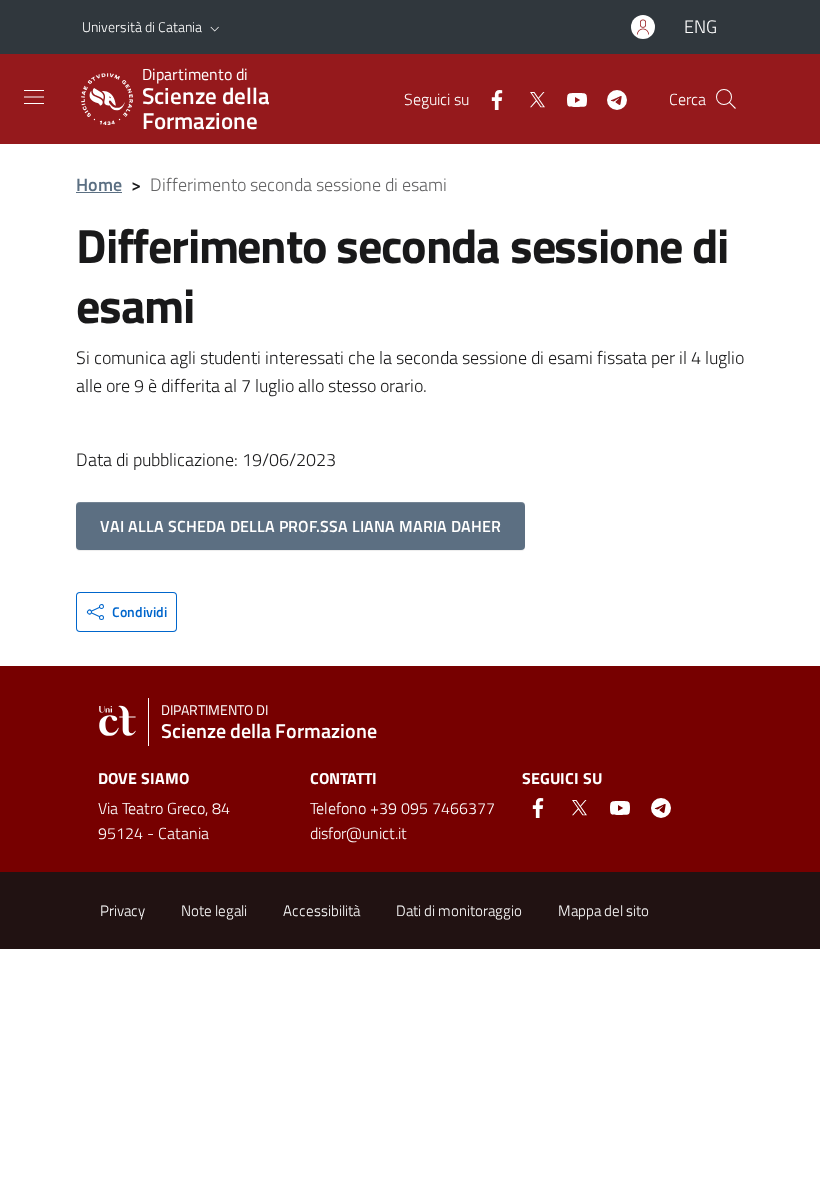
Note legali (214, 910)
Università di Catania (142, 26)
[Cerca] (726, 99)
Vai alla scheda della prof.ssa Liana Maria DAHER (300, 526)
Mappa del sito (603, 910)
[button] (215, 27)
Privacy (122, 910)
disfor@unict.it (358, 833)
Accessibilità (321, 910)
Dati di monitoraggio (459, 910)
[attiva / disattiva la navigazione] (34, 97)
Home (99, 184)
